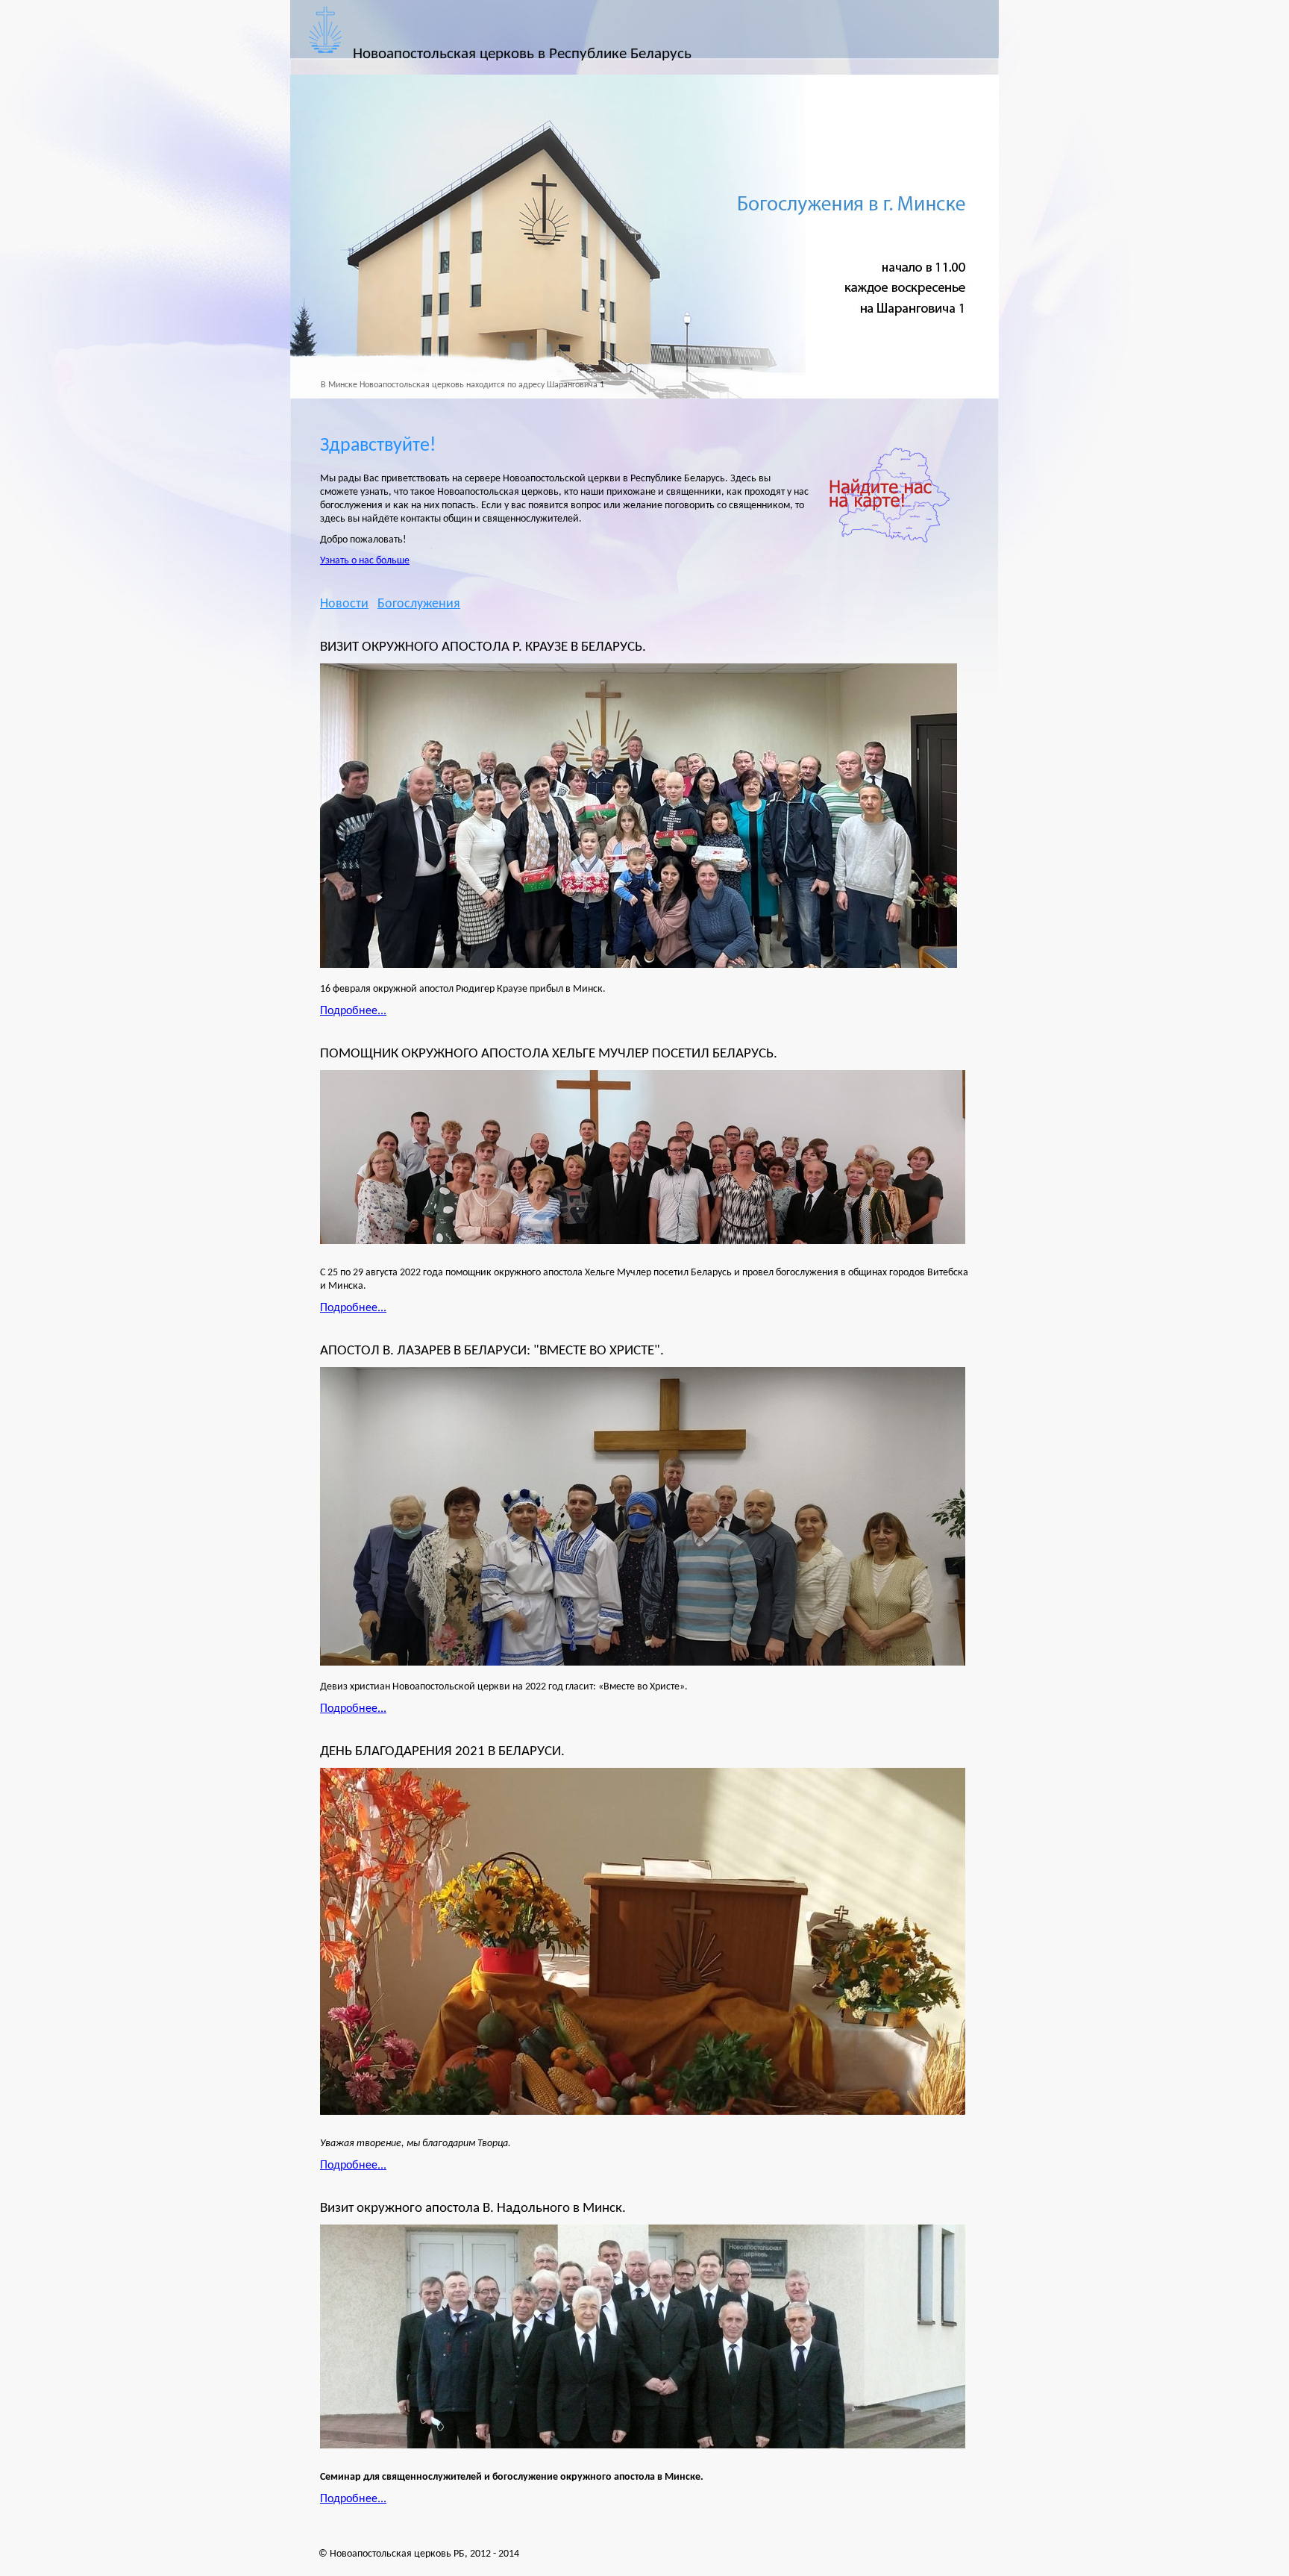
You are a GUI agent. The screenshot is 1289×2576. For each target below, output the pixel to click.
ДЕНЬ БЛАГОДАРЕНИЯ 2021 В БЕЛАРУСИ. (442, 1751)
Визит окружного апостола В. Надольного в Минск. (473, 2208)
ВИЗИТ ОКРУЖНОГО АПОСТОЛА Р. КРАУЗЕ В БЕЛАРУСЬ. (483, 647)
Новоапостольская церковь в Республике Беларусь (522, 54)
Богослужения (419, 604)
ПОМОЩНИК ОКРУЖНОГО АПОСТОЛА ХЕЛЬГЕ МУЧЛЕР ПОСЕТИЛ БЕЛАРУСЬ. (549, 1054)
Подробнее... (353, 1011)
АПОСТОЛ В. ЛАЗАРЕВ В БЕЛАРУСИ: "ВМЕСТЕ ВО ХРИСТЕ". (492, 1351)
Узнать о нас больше (365, 561)
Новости (344, 604)
